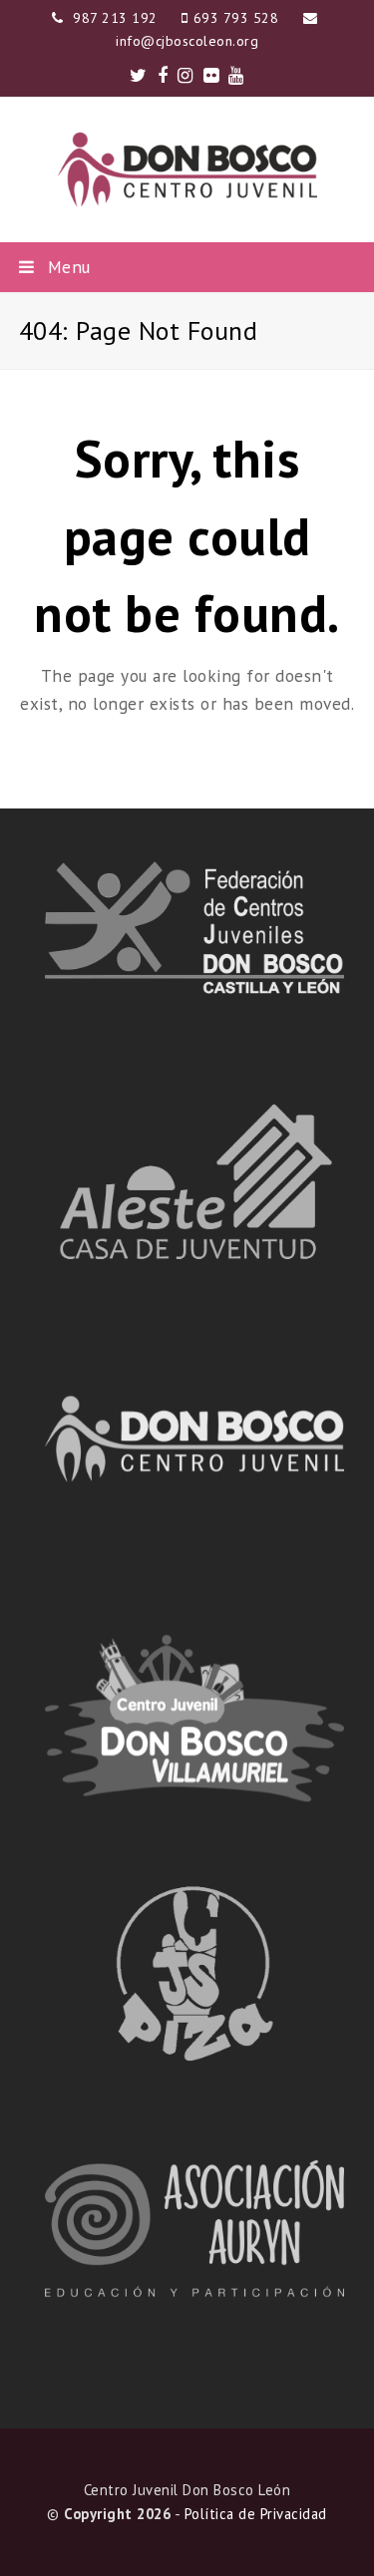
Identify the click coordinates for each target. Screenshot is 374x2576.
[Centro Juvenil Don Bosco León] (187, 169)
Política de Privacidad (256, 2514)
